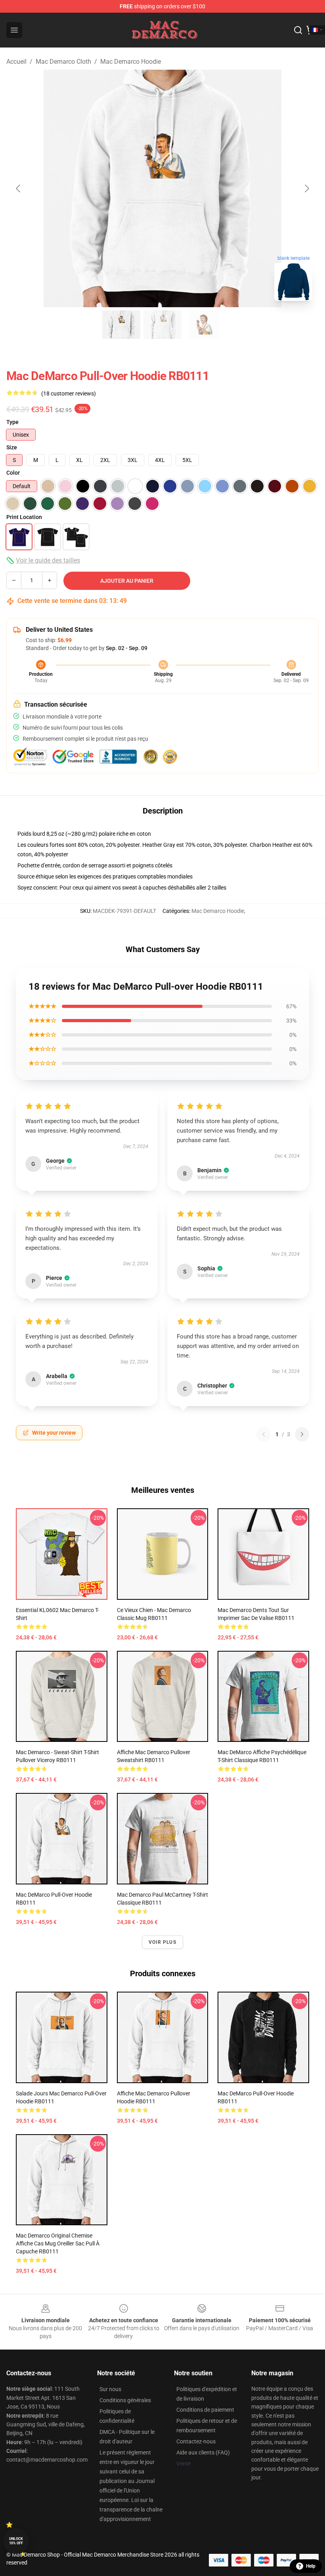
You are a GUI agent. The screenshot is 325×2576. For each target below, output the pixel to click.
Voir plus (162, 1942)
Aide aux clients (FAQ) (203, 2452)
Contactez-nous (196, 2441)
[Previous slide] (19, 188)
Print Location (24, 517)
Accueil (16, 62)
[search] (298, 30)
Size (12, 447)
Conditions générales (125, 2400)
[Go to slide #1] (121, 325)
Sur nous (110, 2389)
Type (12, 422)
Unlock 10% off (16, 2541)
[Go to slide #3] (204, 325)
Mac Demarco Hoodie (131, 62)
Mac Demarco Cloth (63, 62)
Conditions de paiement (205, 2410)
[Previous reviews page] (264, 1434)
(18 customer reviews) (69, 394)
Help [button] (311, 2566)
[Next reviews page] (302, 1434)
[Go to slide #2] (162, 325)
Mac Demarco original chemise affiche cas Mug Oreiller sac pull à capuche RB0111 (58, 2243)
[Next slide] (306, 188)
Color (13, 473)
